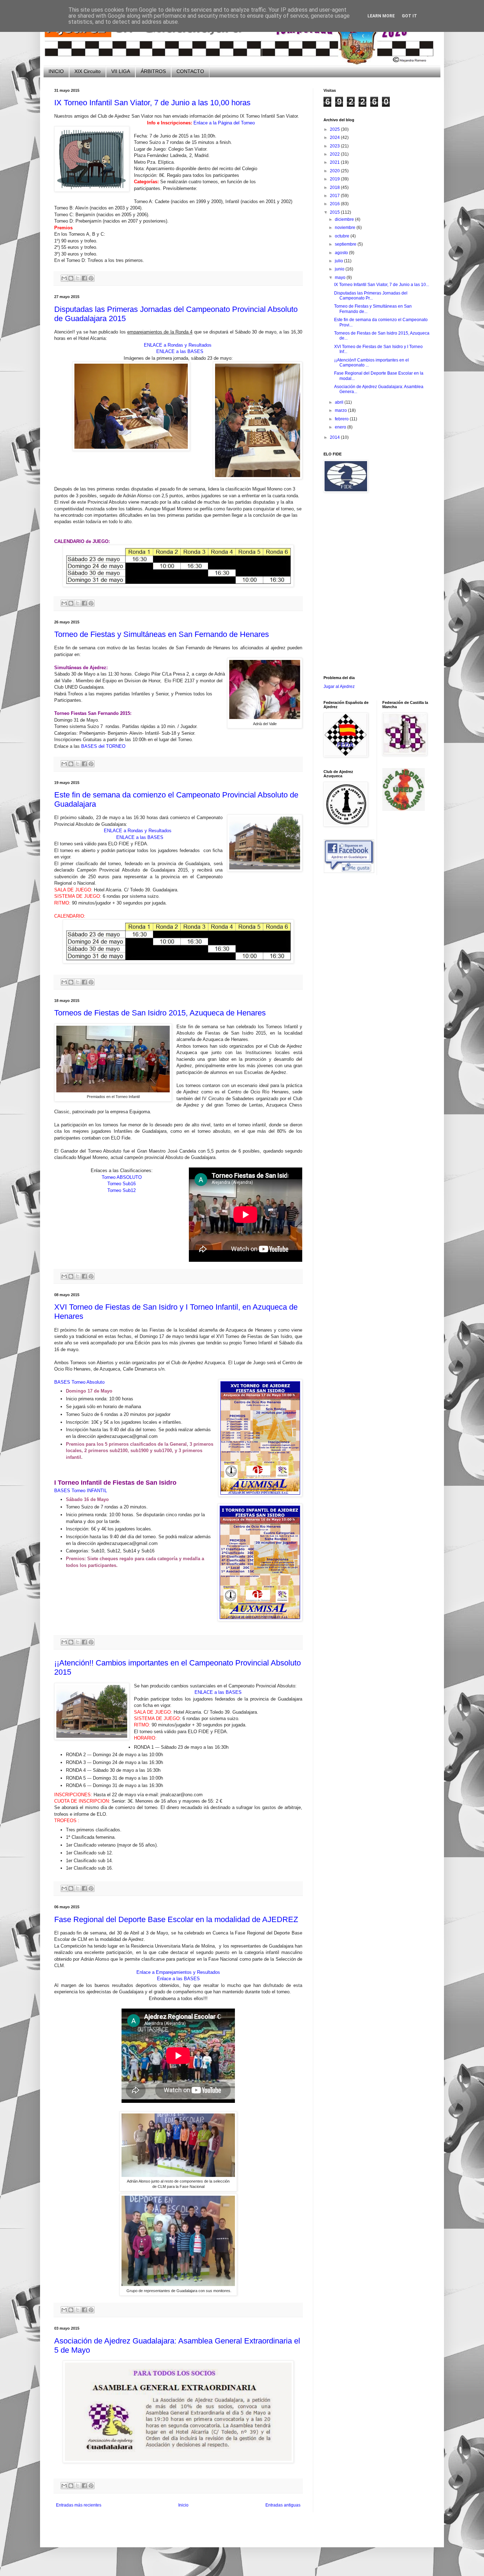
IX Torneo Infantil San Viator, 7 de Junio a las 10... (382, 285)
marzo (341, 410)
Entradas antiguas (283, 2505)
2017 (335, 196)
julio (339, 261)
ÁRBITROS (153, 71)
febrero (342, 419)
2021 (335, 162)
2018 (335, 187)
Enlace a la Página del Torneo (224, 123)
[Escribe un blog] (71, 278)
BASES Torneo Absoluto (79, 1382)
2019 (335, 179)
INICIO (56, 71)
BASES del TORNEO (103, 746)
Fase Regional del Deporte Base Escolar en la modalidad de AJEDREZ (176, 1919)
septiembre (346, 244)
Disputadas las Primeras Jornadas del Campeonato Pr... (371, 296)
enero (341, 427)
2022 (335, 154)
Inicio (183, 2505)
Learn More (381, 16)
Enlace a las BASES (178, 1979)
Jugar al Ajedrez (339, 687)
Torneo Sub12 (122, 1190)
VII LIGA (121, 71)
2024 (335, 138)
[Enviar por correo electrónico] (64, 278)
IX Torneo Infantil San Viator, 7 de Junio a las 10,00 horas (152, 103)
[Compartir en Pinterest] (91, 278)
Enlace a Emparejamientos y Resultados (178, 1972)
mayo (341, 278)
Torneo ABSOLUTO (122, 1177)
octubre (343, 236)
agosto (342, 253)
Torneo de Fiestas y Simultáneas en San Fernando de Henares (162, 634)
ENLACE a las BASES (180, 351)
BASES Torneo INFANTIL (81, 1491)
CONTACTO (190, 71)
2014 (335, 437)
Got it (409, 16)
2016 (335, 204)
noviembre (346, 228)
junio (340, 269)
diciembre (345, 219)
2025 (335, 129)
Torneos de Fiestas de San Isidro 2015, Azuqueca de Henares (160, 1013)
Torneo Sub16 (122, 1184)
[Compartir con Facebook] (84, 278)
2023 (335, 146)
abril (340, 402)
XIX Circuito (88, 71)
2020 (335, 171)
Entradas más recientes (79, 2505)
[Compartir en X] (78, 278)
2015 (335, 212)
